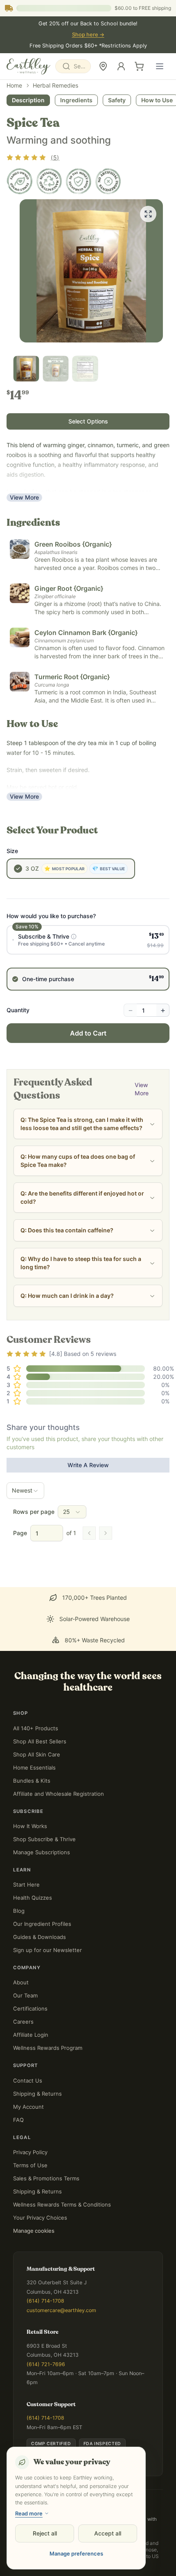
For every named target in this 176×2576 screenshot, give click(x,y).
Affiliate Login (31, 2036)
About (21, 1983)
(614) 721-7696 (46, 2365)
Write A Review (88, 1530)
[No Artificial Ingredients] (108, 246)
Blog (19, 1912)
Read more (29, 2513)
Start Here (26, 1885)
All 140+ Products (36, 1729)
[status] (88, 2557)
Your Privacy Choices (40, 2218)
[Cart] (139, 66)
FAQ (18, 2120)
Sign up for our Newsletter (47, 1951)
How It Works (30, 1827)
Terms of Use (30, 2166)
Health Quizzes (33, 1898)
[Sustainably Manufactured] (49, 246)
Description (28, 165)
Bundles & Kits (32, 1781)
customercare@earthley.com (61, 2311)
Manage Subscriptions (42, 1853)
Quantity (18, 1075)
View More (24, 562)
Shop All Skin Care (37, 1755)
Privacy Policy (30, 2153)
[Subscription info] (74, 1001)
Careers (23, 2022)
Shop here (88, 35)
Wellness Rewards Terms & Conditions (62, 2205)
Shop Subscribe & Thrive (44, 1840)
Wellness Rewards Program (48, 2049)
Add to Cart (88, 1098)
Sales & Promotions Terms (46, 2179)
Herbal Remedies (55, 150)
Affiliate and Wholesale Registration (59, 1794)
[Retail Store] (103, 66)
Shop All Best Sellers (40, 1742)
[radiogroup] (88, 1022)
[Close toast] (8, 2548)
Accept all (108, 2533)
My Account (28, 2107)
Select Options (88, 486)
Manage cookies (34, 2231)
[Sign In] (121, 66)
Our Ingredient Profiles (42, 1925)
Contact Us (28, 2081)
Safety (117, 165)
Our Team (25, 1996)
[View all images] (148, 279)
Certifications (30, 2009)
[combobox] (73, 66)
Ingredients (76, 165)
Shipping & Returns (37, 2094)
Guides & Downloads (39, 1938)
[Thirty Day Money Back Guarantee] (79, 246)
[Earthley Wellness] (28, 66)
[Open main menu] (160, 66)
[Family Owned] (20, 246)
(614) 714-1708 (45, 2302)
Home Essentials (34, 1768)
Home (14, 150)
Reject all (45, 2533)
